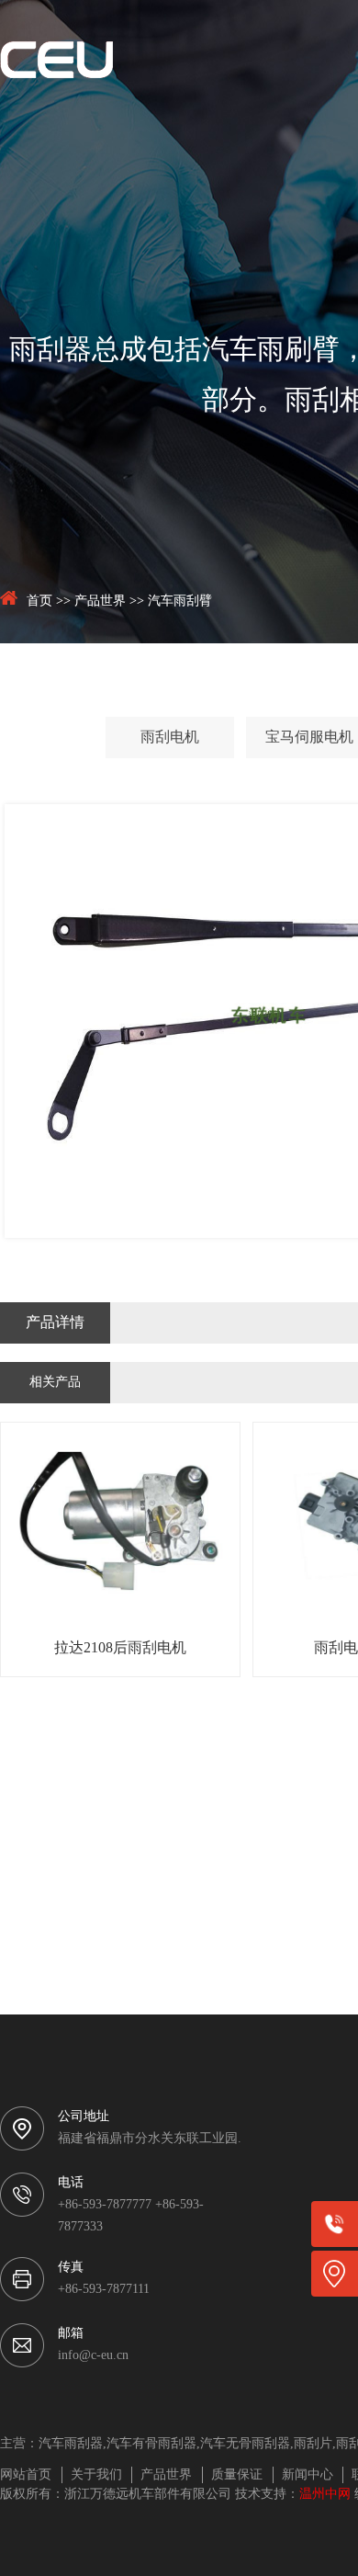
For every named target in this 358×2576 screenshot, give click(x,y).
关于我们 (96, 2475)
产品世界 (100, 601)
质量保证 (237, 2475)
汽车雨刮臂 (180, 601)
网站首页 (26, 2475)
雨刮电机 (170, 738)
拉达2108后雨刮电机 (120, 1648)
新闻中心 (308, 2475)
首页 (39, 601)
